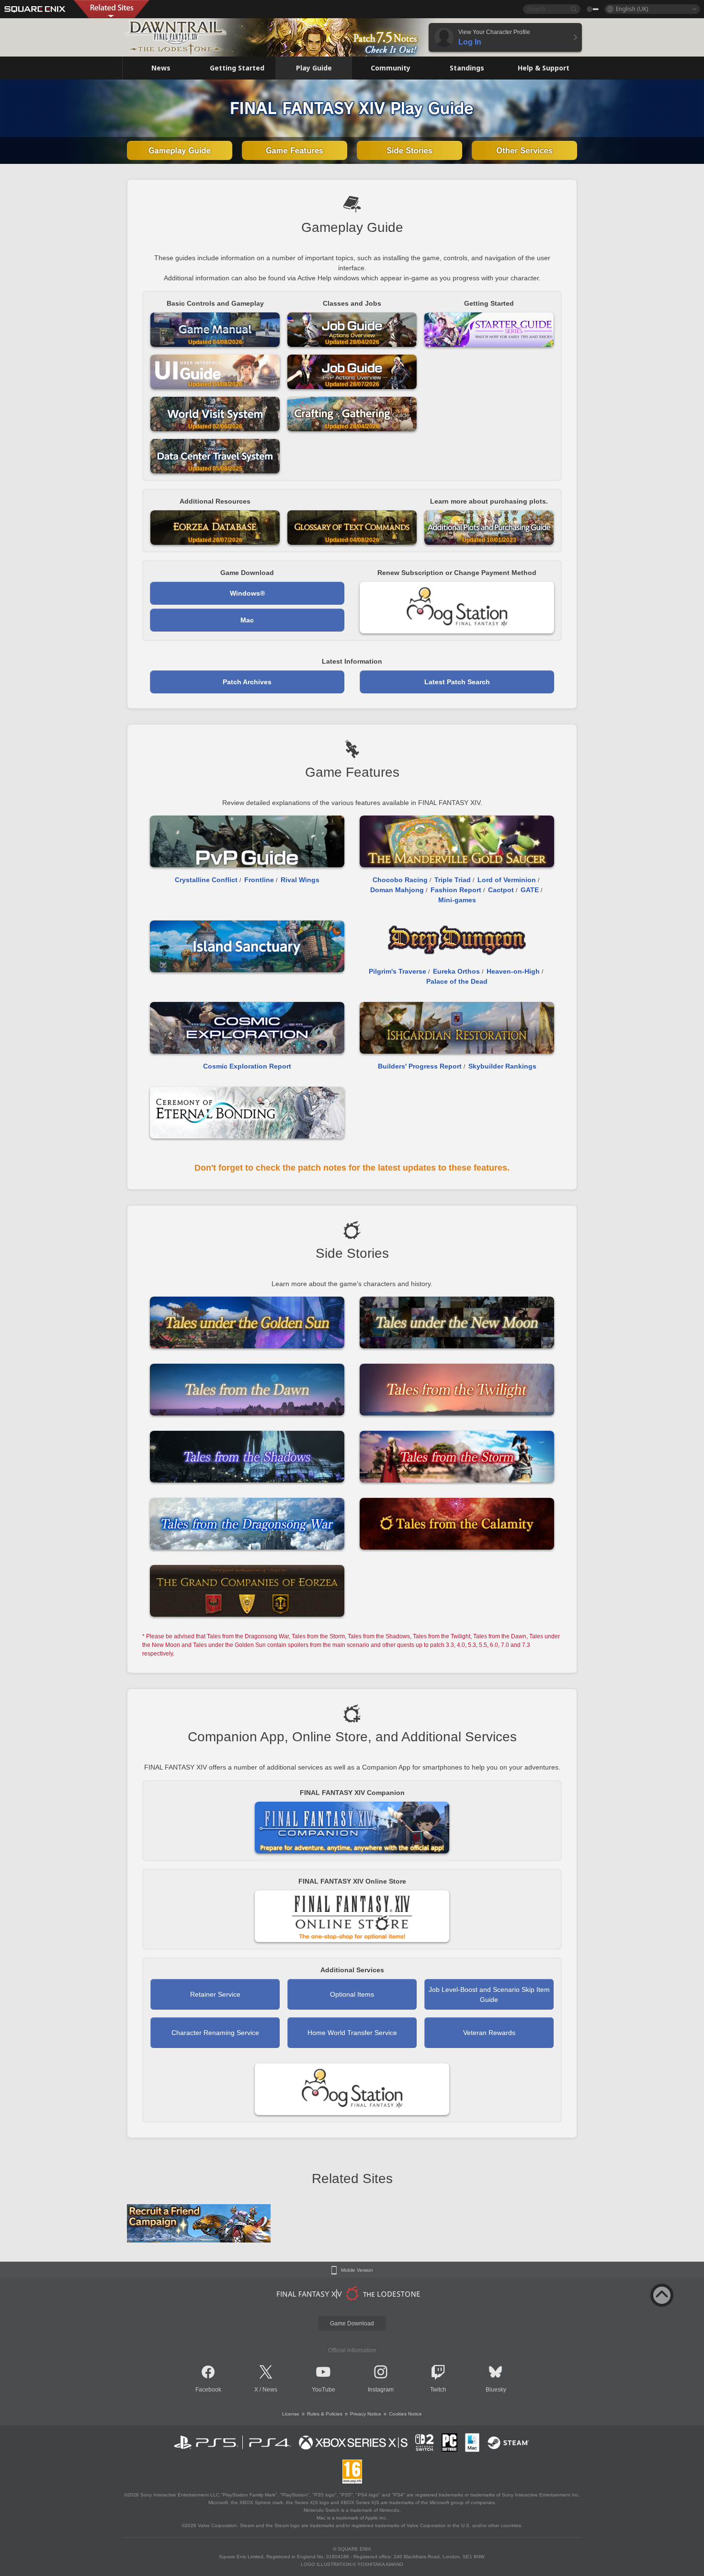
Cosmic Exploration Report (247, 1066)
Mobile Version (357, 2270)
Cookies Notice (405, 2414)
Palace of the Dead (457, 981)
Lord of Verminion (507, 880)
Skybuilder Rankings (502, 1066)
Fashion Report (456, 890)
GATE (530, 890)
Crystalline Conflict (206, 880)
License (291, 2414)
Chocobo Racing (400, 880)
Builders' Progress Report (420, 1066)
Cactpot (501, 890)
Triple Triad (453, 880)
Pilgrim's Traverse (397, 971)
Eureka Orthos (456, 971)
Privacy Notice (366, 2414)
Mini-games (457, 900)
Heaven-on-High (513, 971)
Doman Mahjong (397, 890)
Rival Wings (300, 880)
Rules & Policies (325, 2414)
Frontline (259, 880)
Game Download (352, 2323)
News (270, 2390)
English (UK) (632, 9)
